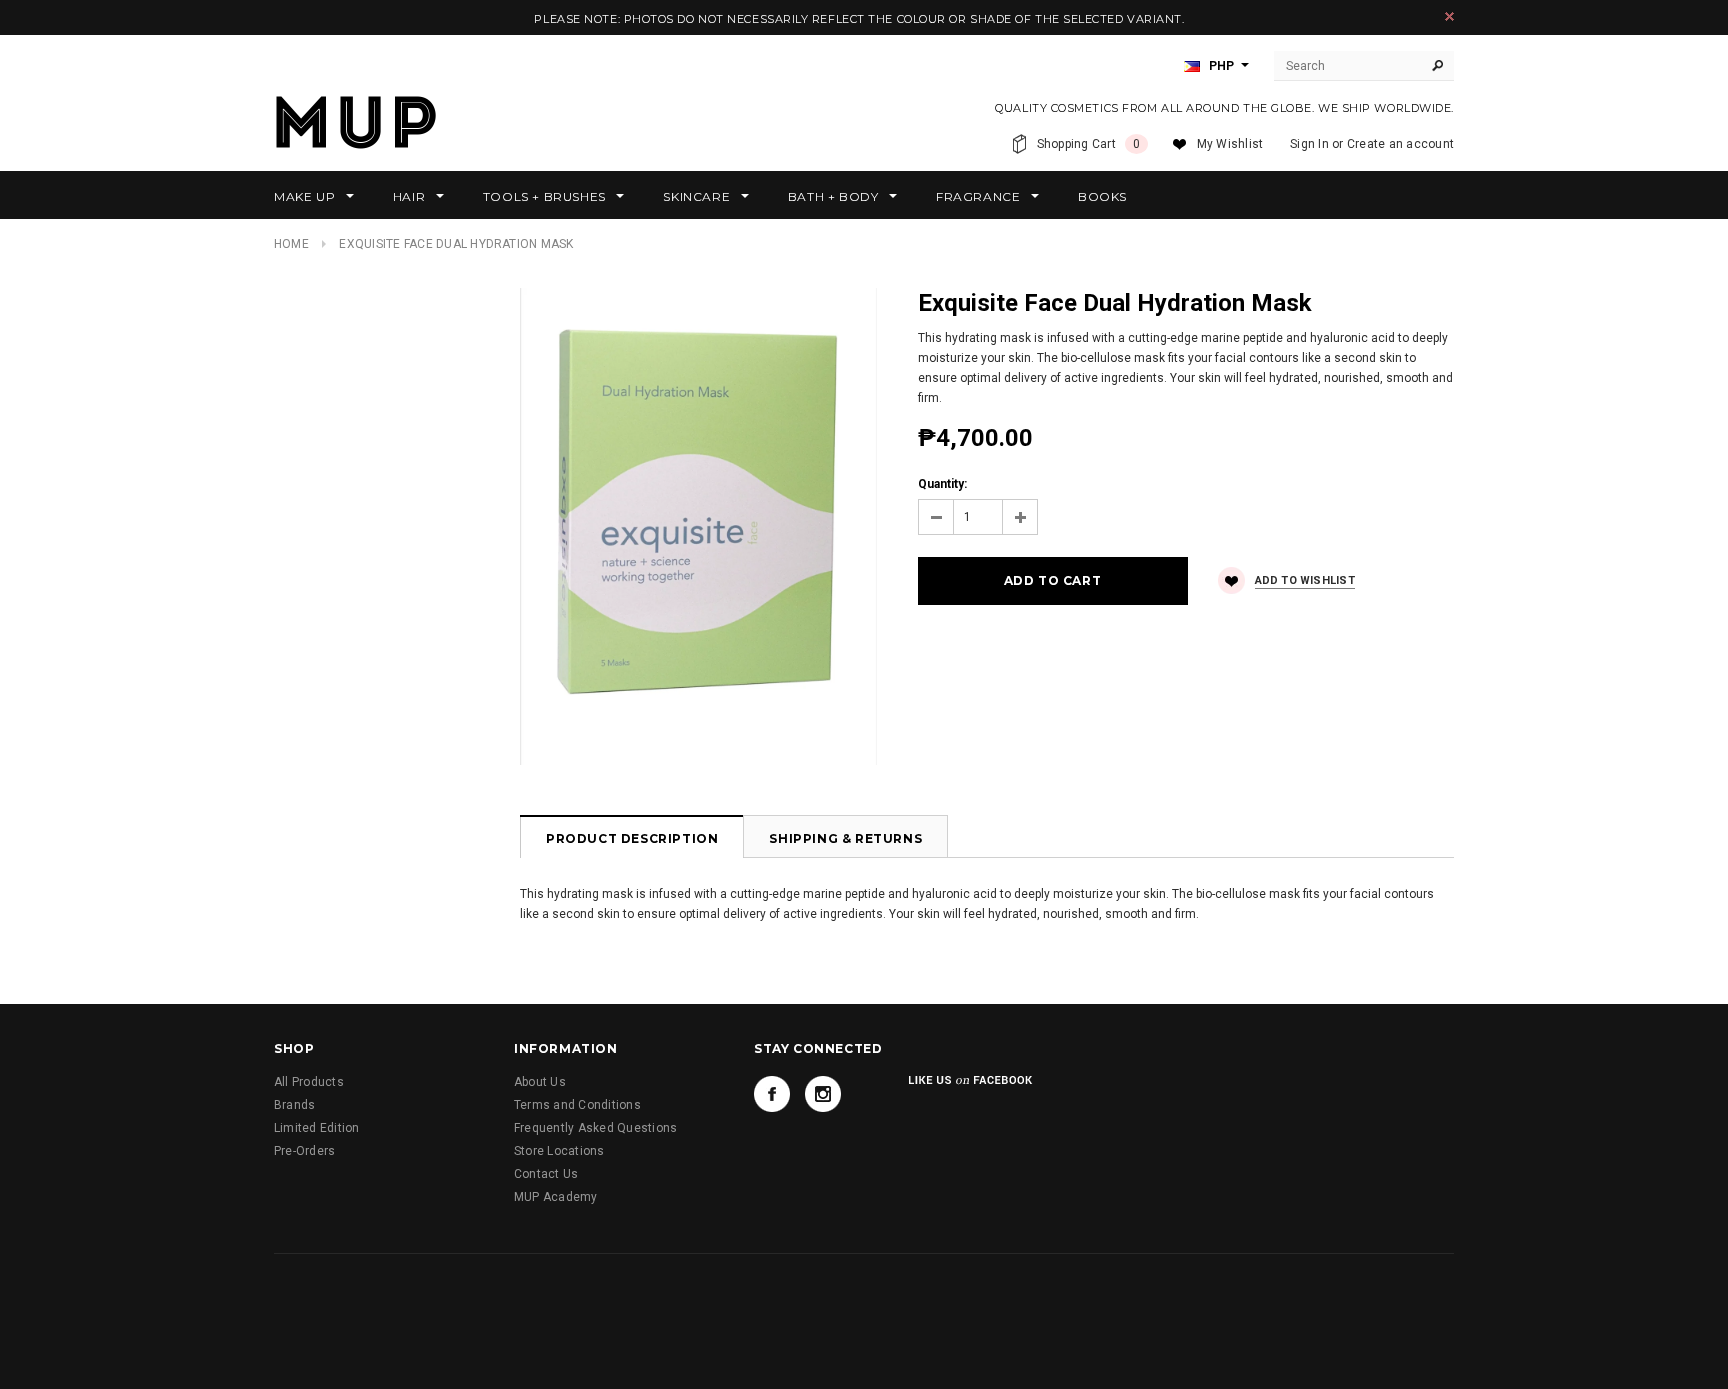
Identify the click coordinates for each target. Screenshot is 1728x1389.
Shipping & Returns (845, 838)
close (1449, 16)
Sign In (1309, 144)
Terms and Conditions (577, 1105)
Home (291, 244)
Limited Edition (317, 1128)
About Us (540, 1082)
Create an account (1400, 144)
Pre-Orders (304, 1151)
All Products (309, 1082)
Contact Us (546, 1174)
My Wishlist (1230, 144)
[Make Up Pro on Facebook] (772, 1094)
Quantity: (942, 484)
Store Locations (559, 1151)
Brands (294, 1105)
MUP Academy (556, 1197)
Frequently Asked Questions (595, 1128)
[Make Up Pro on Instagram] (823, 1094)
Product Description (632, 838)
